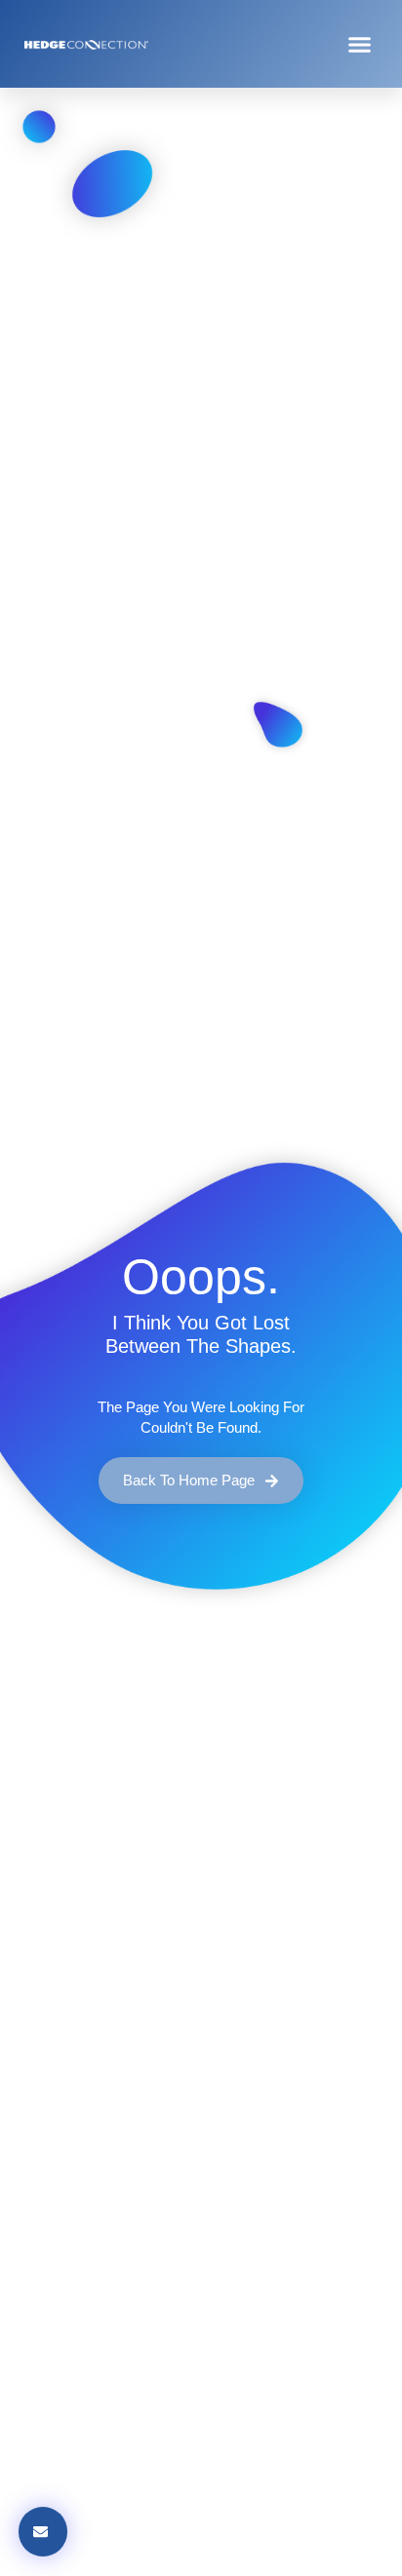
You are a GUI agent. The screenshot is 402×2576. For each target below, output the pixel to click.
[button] (360, 44)
